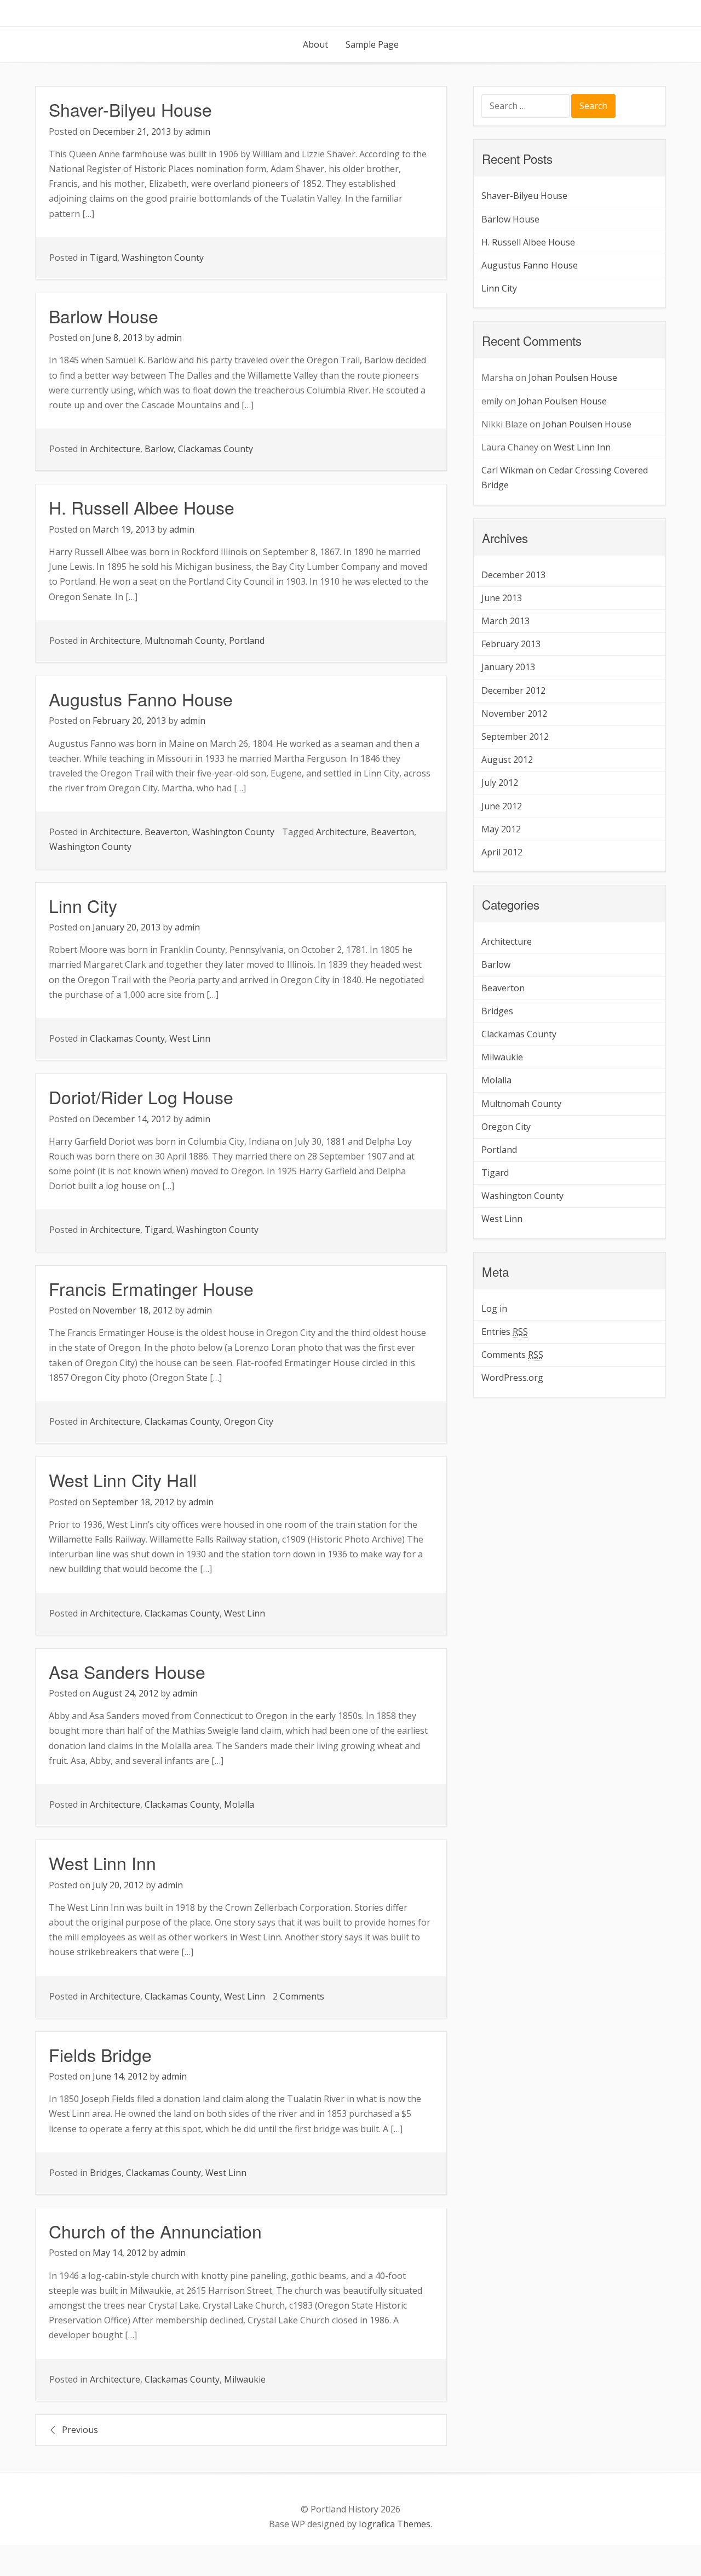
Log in (494, 1309)
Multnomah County (185, 641)
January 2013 (508, 667)
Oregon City (249, 1421)
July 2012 (500, 782)
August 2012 (507, 759)
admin (198, 132)
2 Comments (298, 1996)
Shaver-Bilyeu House (130, 109)
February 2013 (511, 644)
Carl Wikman (507, 470)
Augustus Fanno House (141, 699)
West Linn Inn (102, 1863)
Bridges (106, 2173)
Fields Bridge (100, 2054)
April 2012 (502, 852)
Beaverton (166, 832)
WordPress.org (512, 1378)
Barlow (159, 449)
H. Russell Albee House (142, 507)
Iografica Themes (395, 2524)
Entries (505, 1332)
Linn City (83, 905)
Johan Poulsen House (573, 378)
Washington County (163, 258)
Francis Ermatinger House (151, 1288)
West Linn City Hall (123, 1480)
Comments (512, 1355)
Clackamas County (216, 449)
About (315, 44)
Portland (247, 641)
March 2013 (505, 621)
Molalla (239, 1804)
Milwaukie (245, 2379)
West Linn (190, 1038)
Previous (80, 2430)
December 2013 (513, 575)
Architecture (115, 449)
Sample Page (372, 44)
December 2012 (513, 690)
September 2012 (515, 736)
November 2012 (514, 713)
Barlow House (104, 316)
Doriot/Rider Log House (141, 1096)
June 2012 (502, 806)
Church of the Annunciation (155, 2231)
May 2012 (501, 829)
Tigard (104, 258)
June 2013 (502, 598)
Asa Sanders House (127, 1671)
